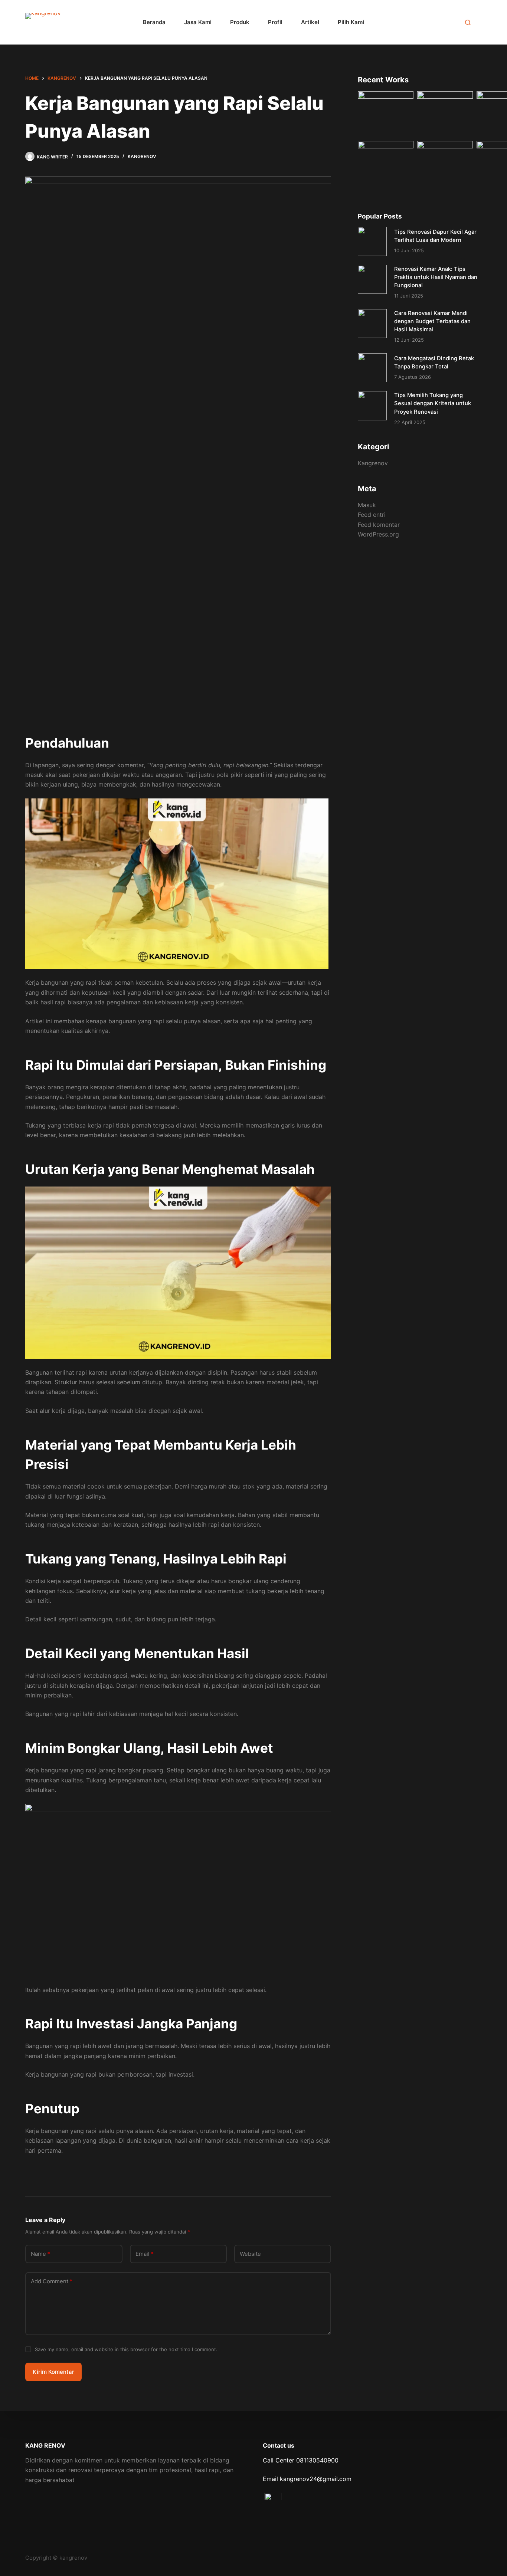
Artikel (310, 22)
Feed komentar (379, 525)
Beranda (154, 22)
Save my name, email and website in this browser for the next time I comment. (126, 2349)
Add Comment (52, 2281)
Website (250, 2254)
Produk (240, 22)
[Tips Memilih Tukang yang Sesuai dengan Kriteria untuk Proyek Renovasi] (372, 406)
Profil (275, 22)
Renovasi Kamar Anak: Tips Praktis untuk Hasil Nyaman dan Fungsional (436, 277)
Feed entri (372, 515)
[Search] (468, 22)
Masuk (367, 505)
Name (40, 2254)
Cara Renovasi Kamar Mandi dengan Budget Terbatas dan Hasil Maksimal (432, 321)
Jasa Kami (198, 22)
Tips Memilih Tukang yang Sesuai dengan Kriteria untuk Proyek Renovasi (433, 403)
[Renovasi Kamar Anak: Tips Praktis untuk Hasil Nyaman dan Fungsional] (372, 279)
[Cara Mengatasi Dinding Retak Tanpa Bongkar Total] (372, 368)
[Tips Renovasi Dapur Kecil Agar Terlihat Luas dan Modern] (372, 241)
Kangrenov (142, 156)
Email (145, 2254)
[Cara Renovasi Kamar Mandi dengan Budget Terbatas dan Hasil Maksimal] (372, 324)
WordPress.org (378, 534)
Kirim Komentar (53, 2372)
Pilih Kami (351, 22)
